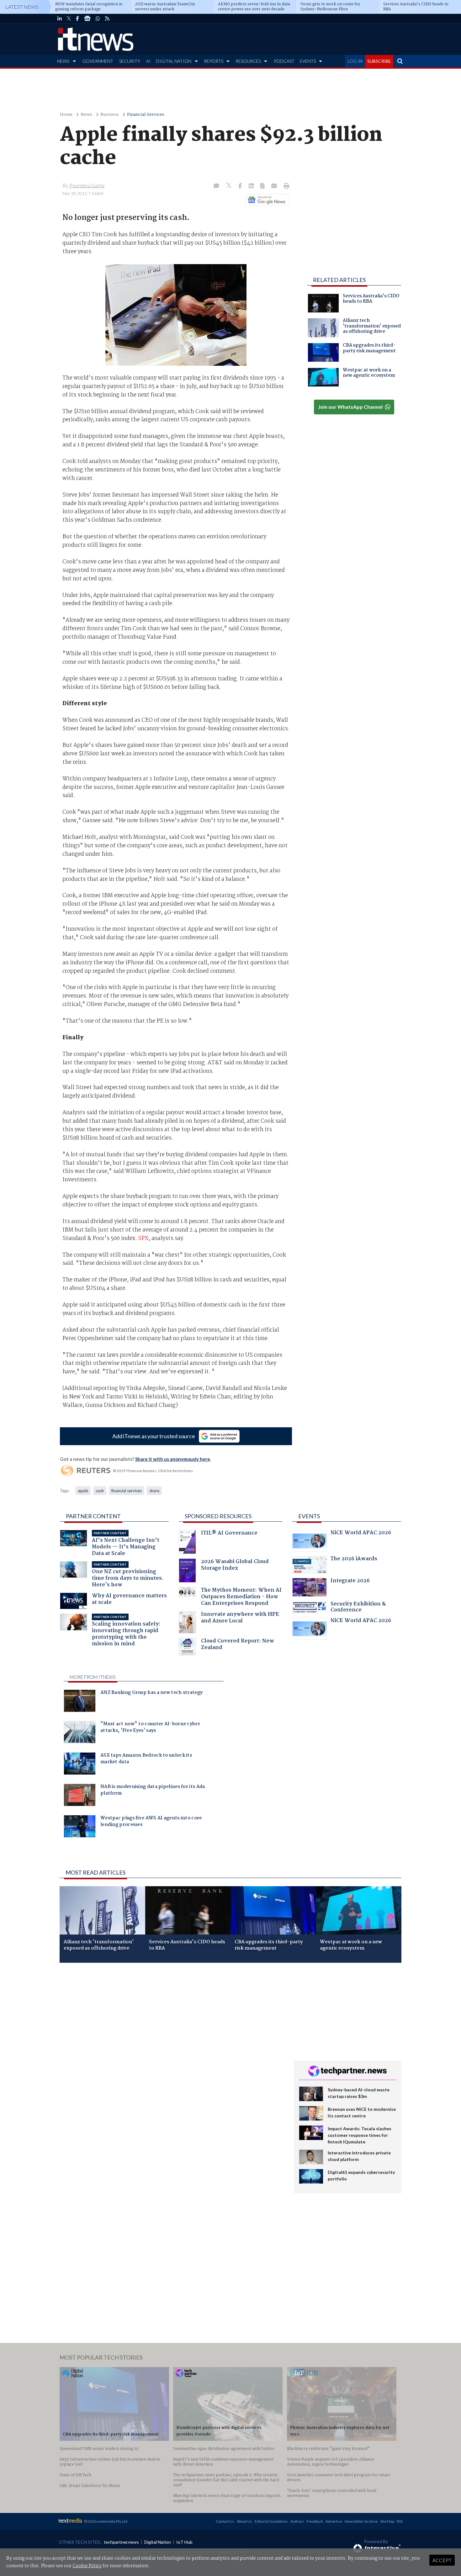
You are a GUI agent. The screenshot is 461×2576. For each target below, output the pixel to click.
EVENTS (308, 61)
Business (110, 115)
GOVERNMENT (98, 61)
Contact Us (225, 2521)
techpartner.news (121, 2542)
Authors (297, 2521)
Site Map (387, 2521)
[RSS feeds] (107, 19)
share (154, 1491)
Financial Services (146, 115)
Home (66, 115)
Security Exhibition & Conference (358, 1608)
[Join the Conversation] (216, 186)
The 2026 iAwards (354, 1559)
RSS (400, 2521)
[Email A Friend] (275, 186)
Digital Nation (158, 2542)
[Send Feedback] (263, 186)
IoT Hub (184, 2542)
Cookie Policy (87, 2566)
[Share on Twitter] (229, 186)
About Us (244, 2521)
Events (309, 1516)
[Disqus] (172, 2051)
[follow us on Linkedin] (60, 19)
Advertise (334, 2521)
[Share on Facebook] (241, 186)
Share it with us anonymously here (173, 1459)
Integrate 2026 (350, 1581)
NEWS (63, 61)
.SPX (143, 1238)
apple (83, 1491)
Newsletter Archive (361, 2521)
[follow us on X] (69, 19)
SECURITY (130, 61)
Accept (442, 2560)
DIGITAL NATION (174, 61)
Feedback (315, 2521)
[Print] (285, 186)
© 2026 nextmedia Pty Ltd (106, 2521)
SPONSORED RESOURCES (218, 1516)
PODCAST (284, 61)
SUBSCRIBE (379, 61)
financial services (127, 1491)
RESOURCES (248, 61)
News (86, 115)
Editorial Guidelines (271, 2521)
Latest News (22, 7)
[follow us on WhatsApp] (98, 19)
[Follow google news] (266, 200)
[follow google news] (87, 19)
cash (100, 1491)
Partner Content (93, 1516)
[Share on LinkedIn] (252, 186)
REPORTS (214, 61)
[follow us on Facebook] (77, 19)
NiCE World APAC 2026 (361, 1533)
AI (148, 61)
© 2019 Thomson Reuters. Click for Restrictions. (153, 1471)
